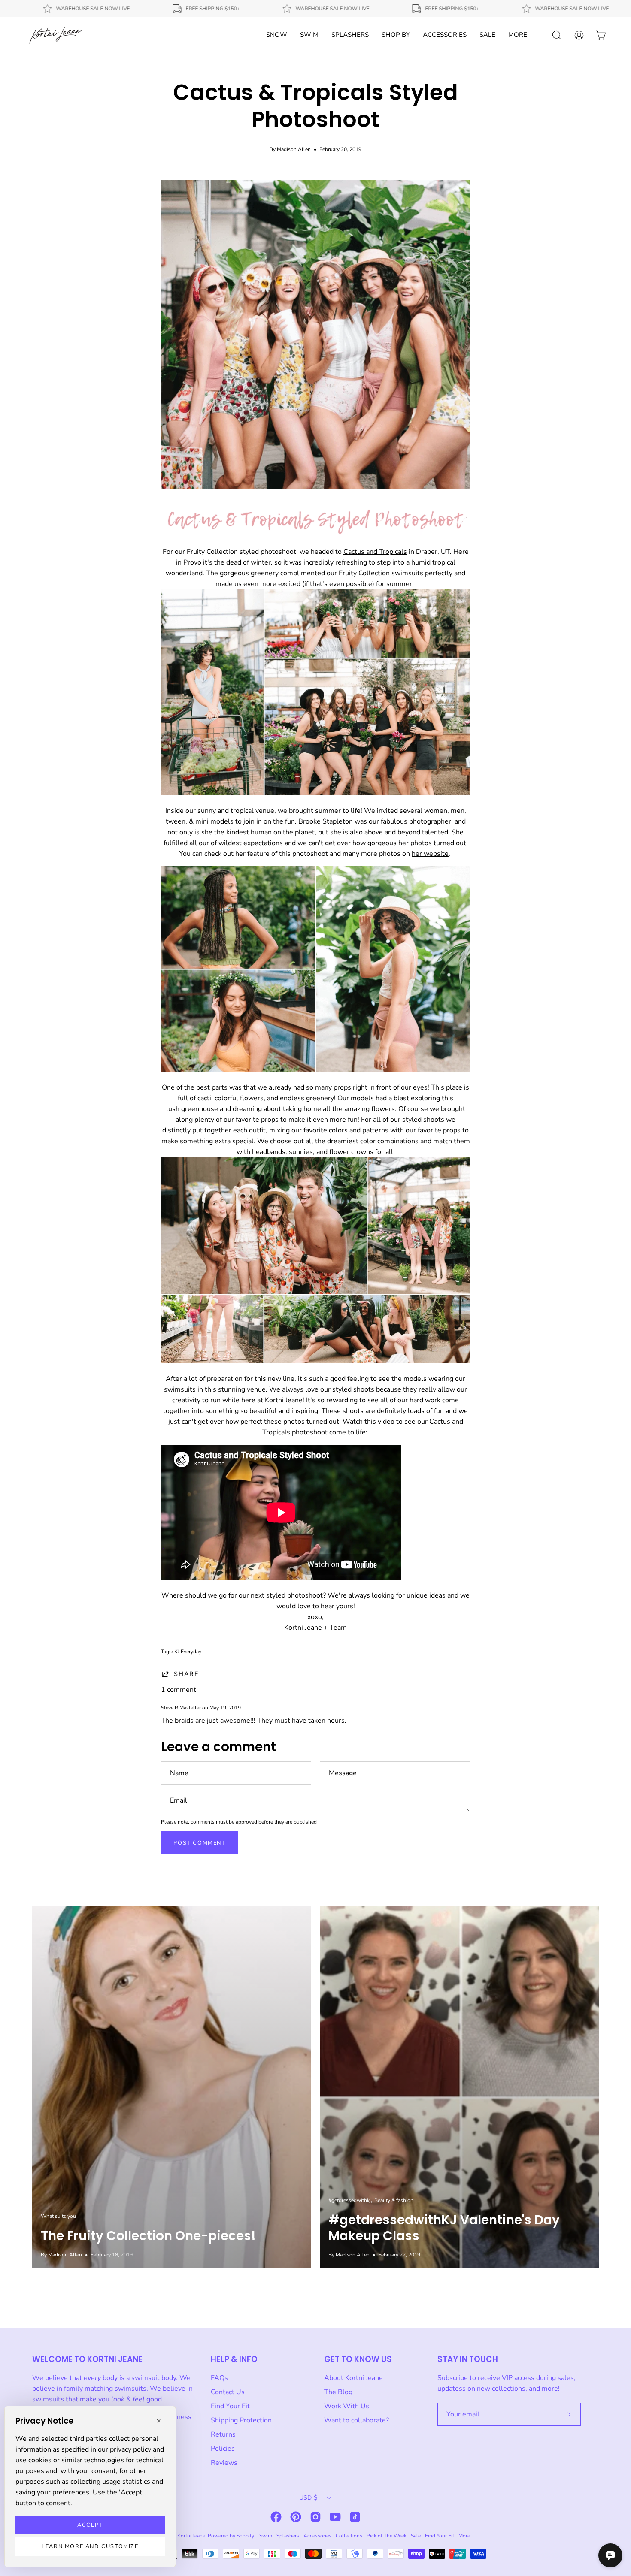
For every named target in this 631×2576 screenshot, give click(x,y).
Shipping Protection (241, 2420)
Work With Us (347, 2406)
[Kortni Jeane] (56, 35)
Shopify (245, 2536)
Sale (416, 2536)
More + (466, 2536)
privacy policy (130, 2449)
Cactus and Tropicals (375, 552)
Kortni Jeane (191, 2536)
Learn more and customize (90, 2546)
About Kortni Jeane (353, 2378)
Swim (266, 2536)
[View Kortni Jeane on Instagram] (315, 2517)
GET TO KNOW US (358, 2359)
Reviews (224, 2463)
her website (430, 854)
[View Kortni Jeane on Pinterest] (296, 2517)
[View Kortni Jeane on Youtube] (335, 2517)
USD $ (308, 2498)
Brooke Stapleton (326, 821)
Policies (223, 2449)
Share (186, 1674)
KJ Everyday (188, 1652)
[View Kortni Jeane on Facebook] (276, 2517)
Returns (223, 2434)
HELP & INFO (234, 2359)
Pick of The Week (387, 2536)
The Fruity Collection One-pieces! (148, 2236)
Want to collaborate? (356, 2420)
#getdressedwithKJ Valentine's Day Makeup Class (444, 2228)
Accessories (317, 2536)
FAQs (219, 2378)
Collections (349, 2536)
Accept (90, 2525)
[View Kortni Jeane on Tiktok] (355, 2517)
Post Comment (199, 1843)
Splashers (288, 2536)
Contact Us (228, 2392)
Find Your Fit (230, 2406)
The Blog (338, 2392)
